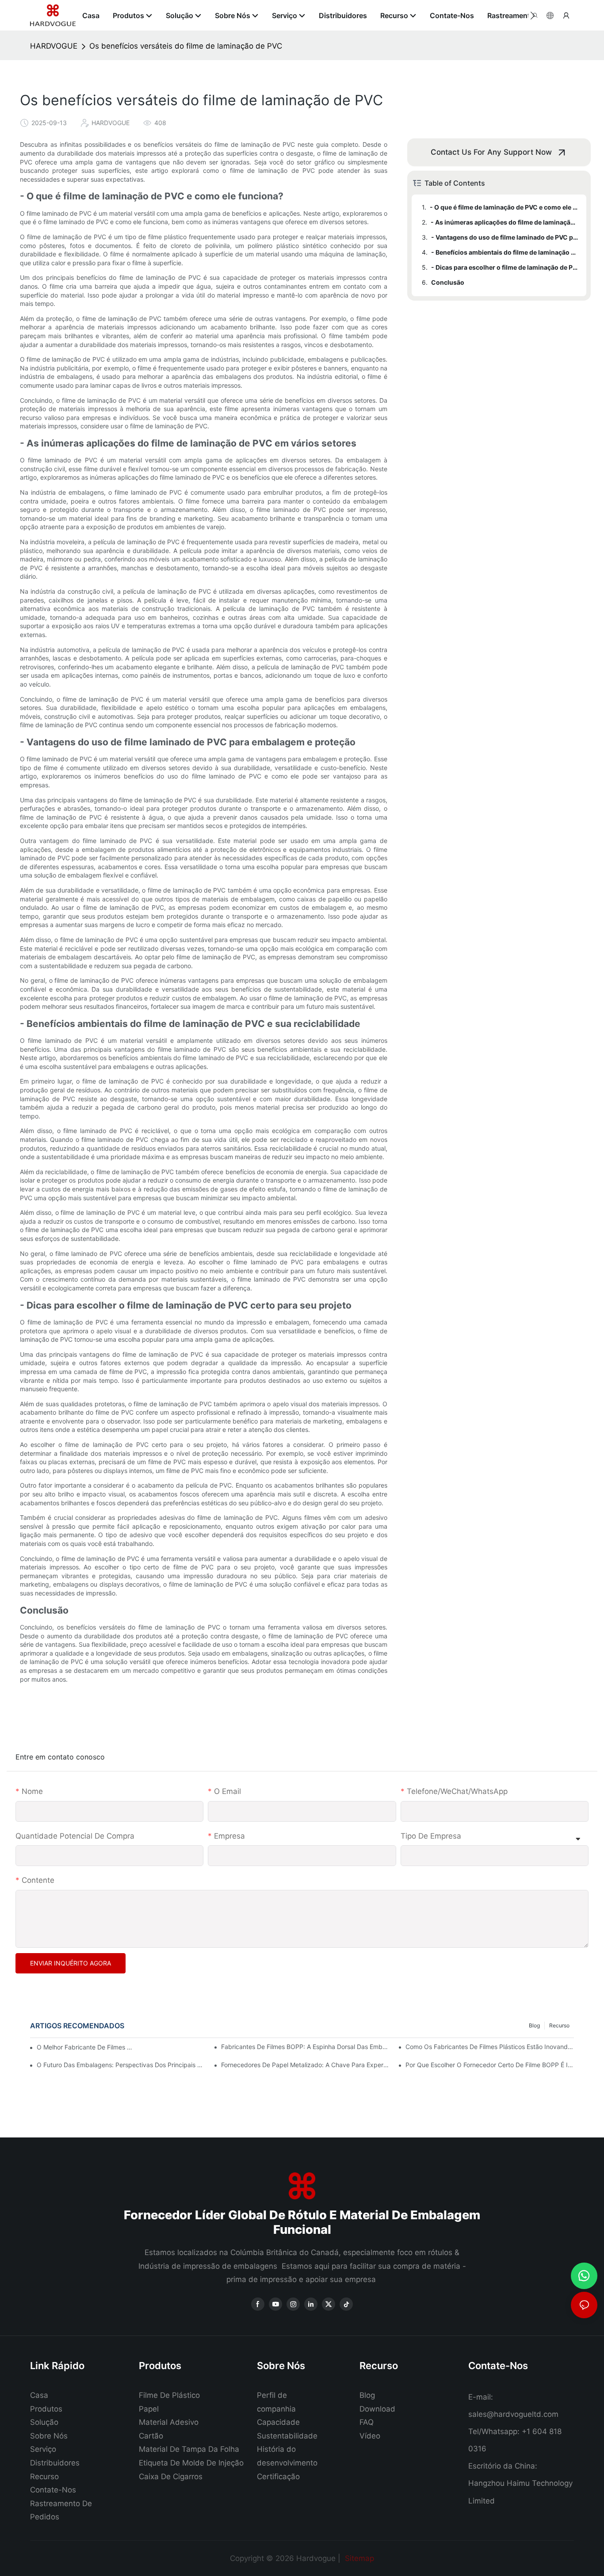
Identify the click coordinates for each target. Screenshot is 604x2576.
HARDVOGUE (54, 46)
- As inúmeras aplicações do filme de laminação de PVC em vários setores (504, 222)
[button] (533, 15)
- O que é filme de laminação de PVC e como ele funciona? (504, 207)
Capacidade (278, 2422)
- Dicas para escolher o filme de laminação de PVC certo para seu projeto (505, 267)
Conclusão (448, 282)
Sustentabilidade (287, 2436)
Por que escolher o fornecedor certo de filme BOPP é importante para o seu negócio (489, 2065)
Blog (534, 2025)
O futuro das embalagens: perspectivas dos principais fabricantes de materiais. (121, 2065)
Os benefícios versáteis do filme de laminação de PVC (186, 46)
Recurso (559, 2025)
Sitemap (358, 2558)
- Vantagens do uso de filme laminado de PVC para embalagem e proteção (505, 237)
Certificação (278, 2477)
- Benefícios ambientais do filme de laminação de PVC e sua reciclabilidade (505, 252)
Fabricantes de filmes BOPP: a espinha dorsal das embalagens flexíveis (305, 2047)
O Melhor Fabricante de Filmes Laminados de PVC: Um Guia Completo (86, 2047)
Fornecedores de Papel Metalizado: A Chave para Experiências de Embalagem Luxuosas (305, 2065)
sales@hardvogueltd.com (513, 2414)
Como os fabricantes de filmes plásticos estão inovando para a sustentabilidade (489, 2047)
